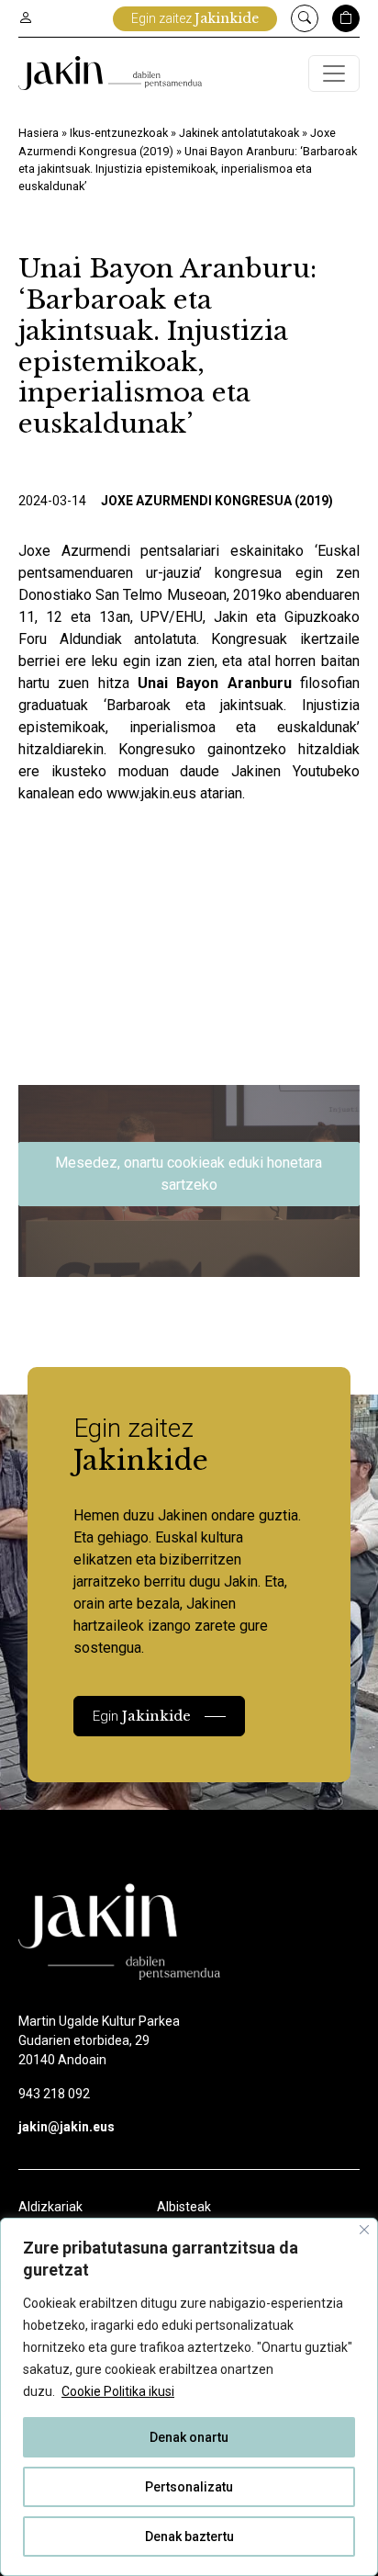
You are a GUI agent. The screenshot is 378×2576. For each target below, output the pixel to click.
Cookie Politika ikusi (118, 2391)
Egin (142, 1716)
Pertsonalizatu (189, 2487)
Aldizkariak (50, 2207)
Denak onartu (189, 2437)
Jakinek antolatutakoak (239, 133)
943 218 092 (54, 2094)
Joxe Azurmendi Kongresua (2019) (217, 501)
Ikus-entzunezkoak (119, 133)
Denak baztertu (189, 2536)
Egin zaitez (195, 18)
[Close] (364, 2230)
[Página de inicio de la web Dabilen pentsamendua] (110, 73)
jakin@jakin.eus (67, 2127)
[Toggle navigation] (334, 73)
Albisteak (184, 2207)
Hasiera (39, 133)
